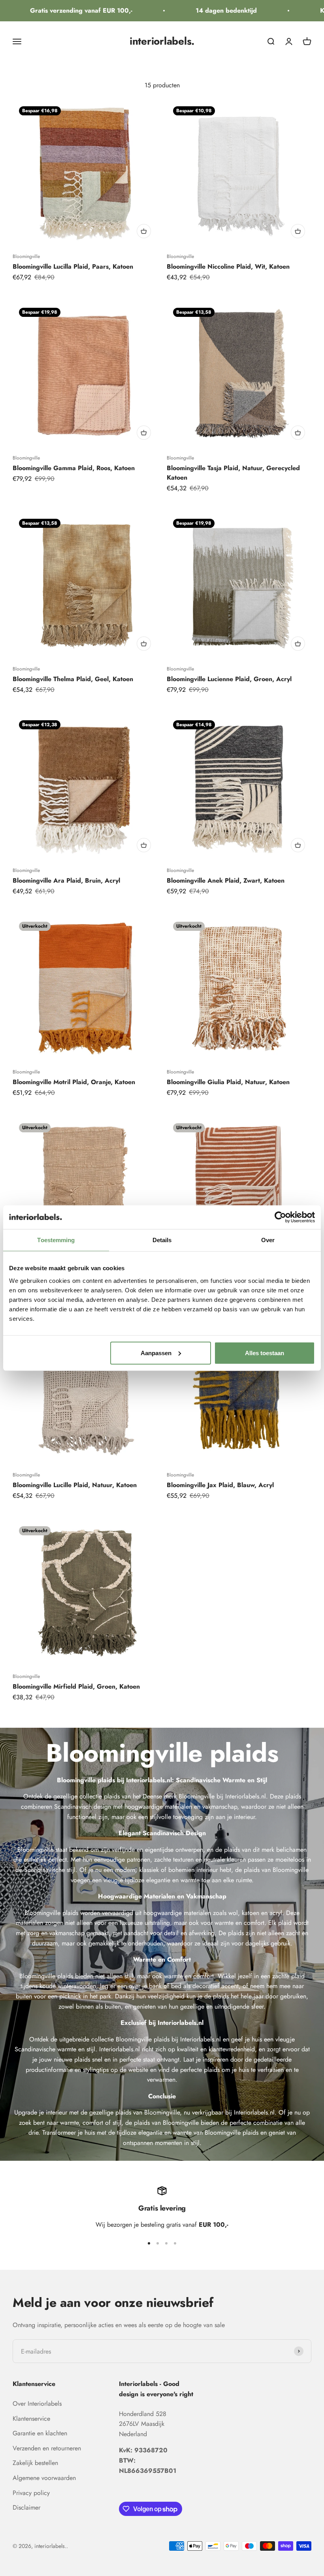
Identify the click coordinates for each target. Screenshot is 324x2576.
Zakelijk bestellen (35, 2463)
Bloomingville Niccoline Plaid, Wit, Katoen (228, 266)
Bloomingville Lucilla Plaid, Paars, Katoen (73, 266)
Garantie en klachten (40, 2433)
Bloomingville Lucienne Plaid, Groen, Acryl (229, 679)
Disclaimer (26, 2507)
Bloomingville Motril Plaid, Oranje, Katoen (74, 1082)
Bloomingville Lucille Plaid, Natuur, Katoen (75, 1485)
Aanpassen (156, 1353)
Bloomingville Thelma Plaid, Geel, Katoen (73, 679)
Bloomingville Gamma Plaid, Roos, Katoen (74, 468)
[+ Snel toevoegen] (144, 231)
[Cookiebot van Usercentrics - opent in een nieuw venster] (280, 1217)
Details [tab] (162, 1240)
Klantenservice (31, 2419)
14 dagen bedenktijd (207, 10)
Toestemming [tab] (56, 1240)
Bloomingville (26, 256)
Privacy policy (31, 2493)
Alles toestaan (265, 1353)
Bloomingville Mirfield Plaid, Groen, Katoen (76, 1686)
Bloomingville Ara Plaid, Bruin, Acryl (66, 880)
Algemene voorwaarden (44, 2478)
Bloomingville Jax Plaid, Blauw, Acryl (220, 1485)
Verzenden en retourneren (47, 2448)
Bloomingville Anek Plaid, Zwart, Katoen (226, 880)
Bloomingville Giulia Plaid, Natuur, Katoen (228, 1082)
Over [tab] (268, 1240)
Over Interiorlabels (37, 2404)
